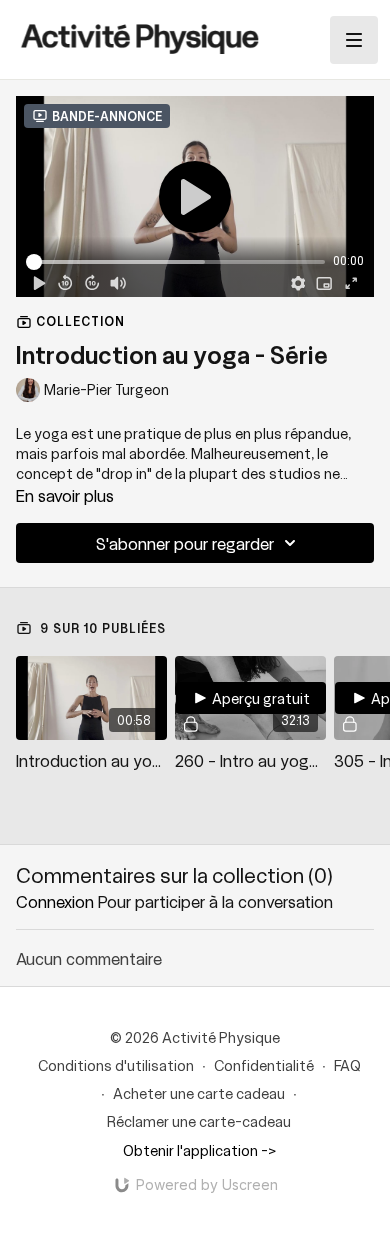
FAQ (347, 1065)
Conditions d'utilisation (116, 1065)
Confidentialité (264, 1065)
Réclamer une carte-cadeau (199, 1121)
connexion (55, 901)
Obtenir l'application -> (199, 1150)
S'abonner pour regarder (185, 543)
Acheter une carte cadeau (199, 1093)
